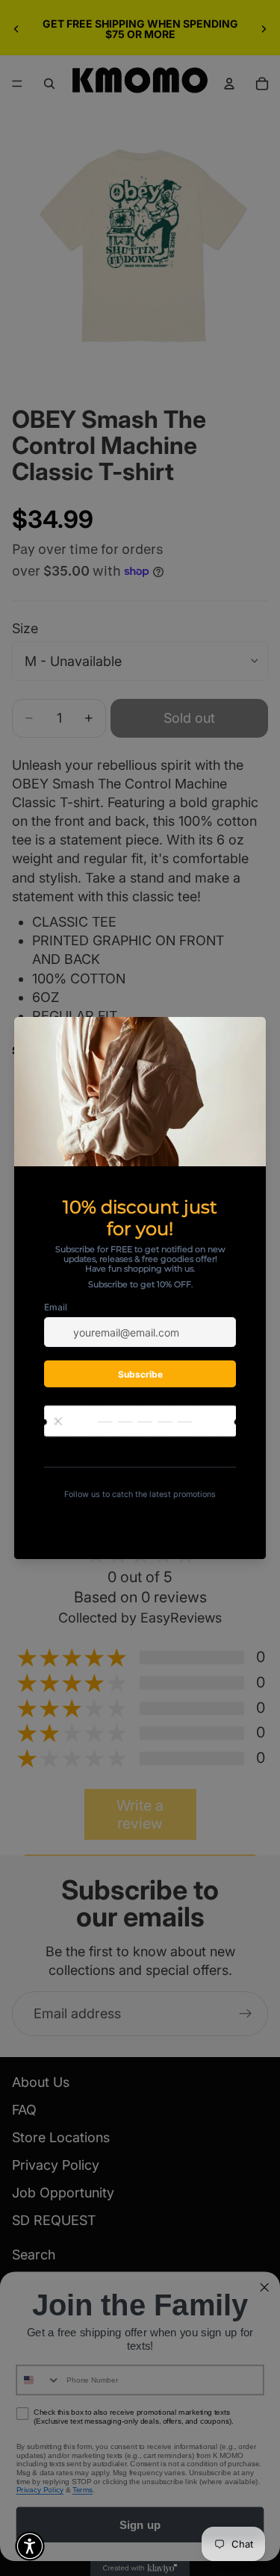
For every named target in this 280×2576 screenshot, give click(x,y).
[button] (30, 2546)
